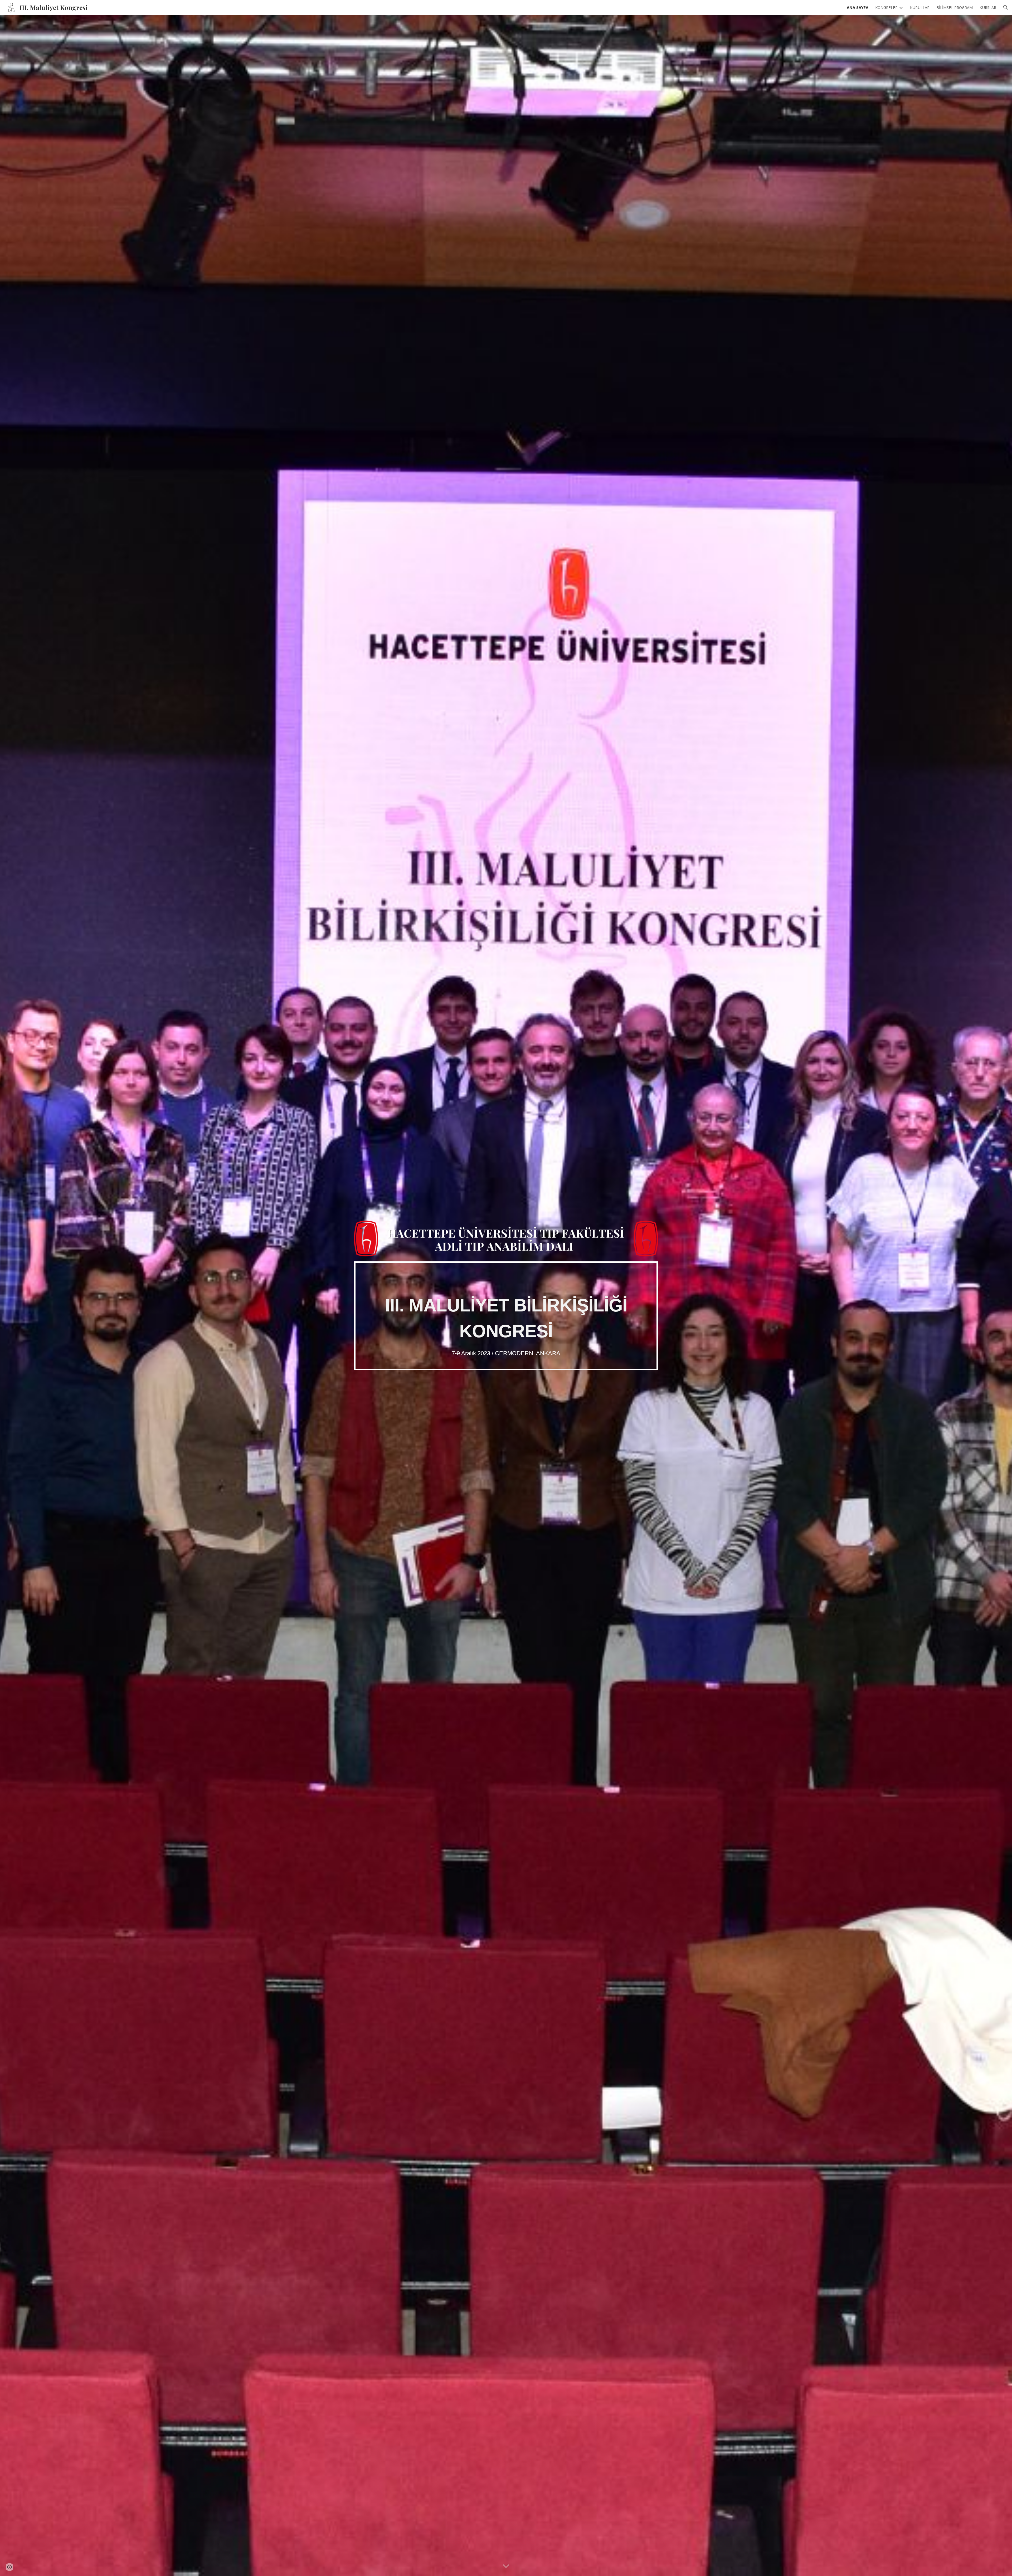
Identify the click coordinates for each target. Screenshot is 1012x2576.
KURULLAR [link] (920, 7)
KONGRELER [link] (886, 7)
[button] (1006, 7)
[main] (506, 1316)
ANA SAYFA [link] (858, 7)
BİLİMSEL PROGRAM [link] (955, 7)
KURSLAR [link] (988, 7)
